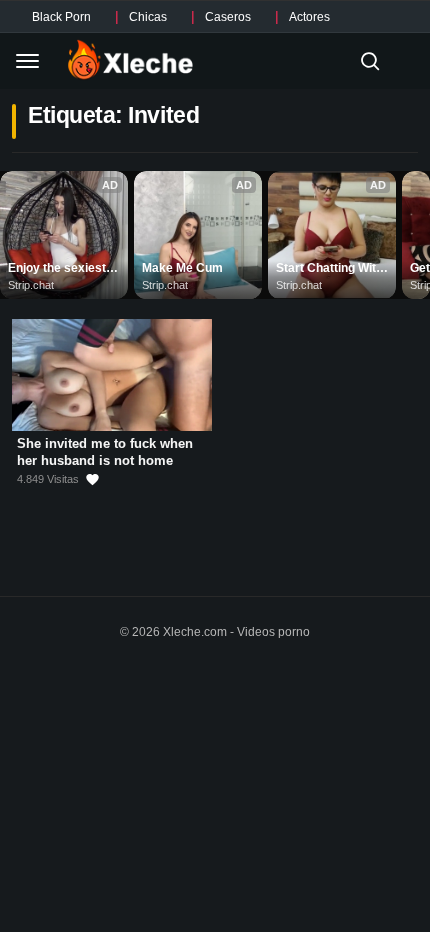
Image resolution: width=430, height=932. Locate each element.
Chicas (148, 17)
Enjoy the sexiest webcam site (58, 269)
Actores (309, 17)
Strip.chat (31, 285)
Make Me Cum (182, 268)
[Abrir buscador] (370, 61)
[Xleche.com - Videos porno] (130, 61)
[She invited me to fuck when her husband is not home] (112, 375)
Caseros (228, 17)
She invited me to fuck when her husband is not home (105, 452)
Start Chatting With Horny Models (331, 269)
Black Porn (61, 17)
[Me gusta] (92, 479)
